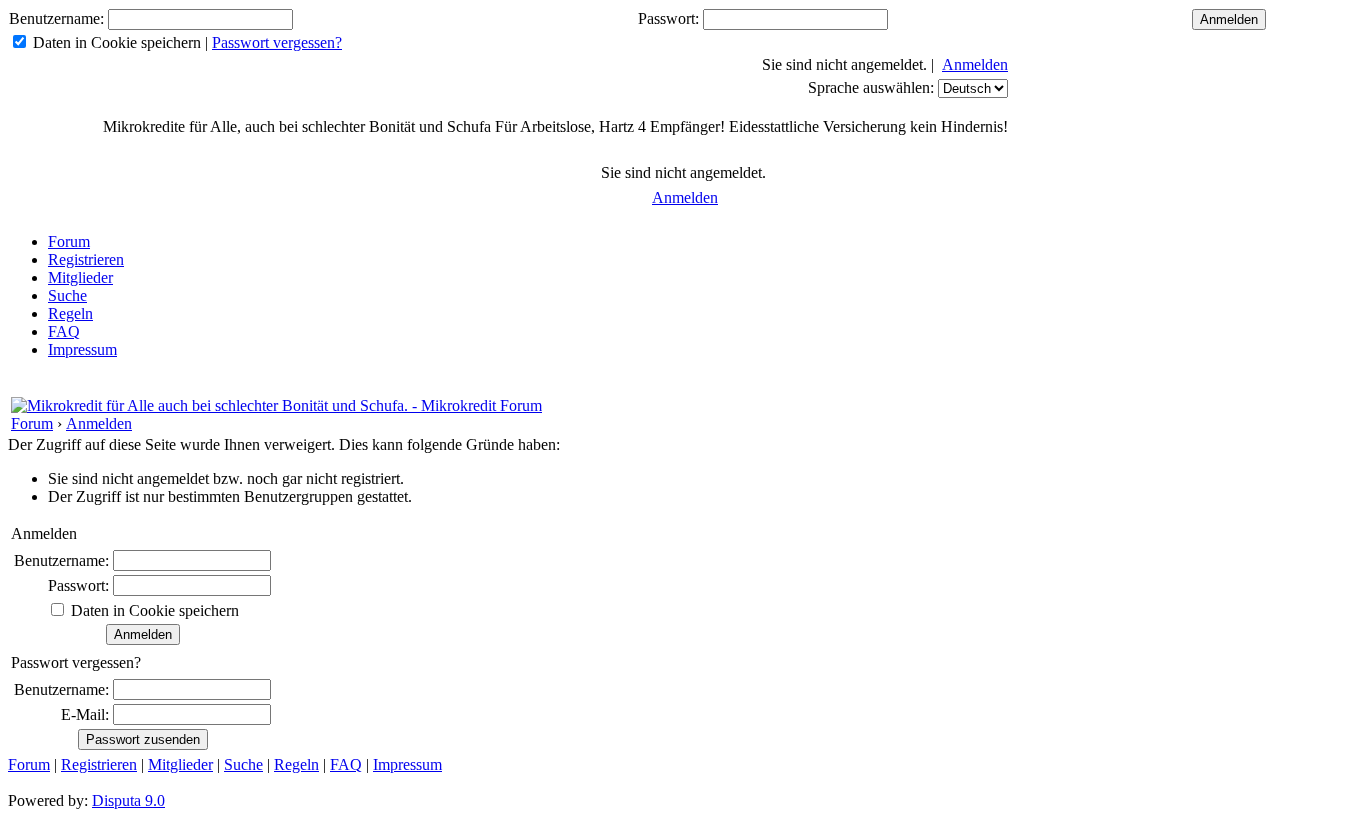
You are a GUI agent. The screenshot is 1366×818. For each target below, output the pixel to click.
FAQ (64, 331)
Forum (69, 241)
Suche (67, 295)
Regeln (70, 313)
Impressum (82, 349)
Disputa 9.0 (128, 800)
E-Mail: (85, 714)
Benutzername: (56, 18)
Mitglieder (80, 277)
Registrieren (86, 259)
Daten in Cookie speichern (117, 42)
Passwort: (668, 18)
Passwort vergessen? (277, 42)
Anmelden (975, 64)
